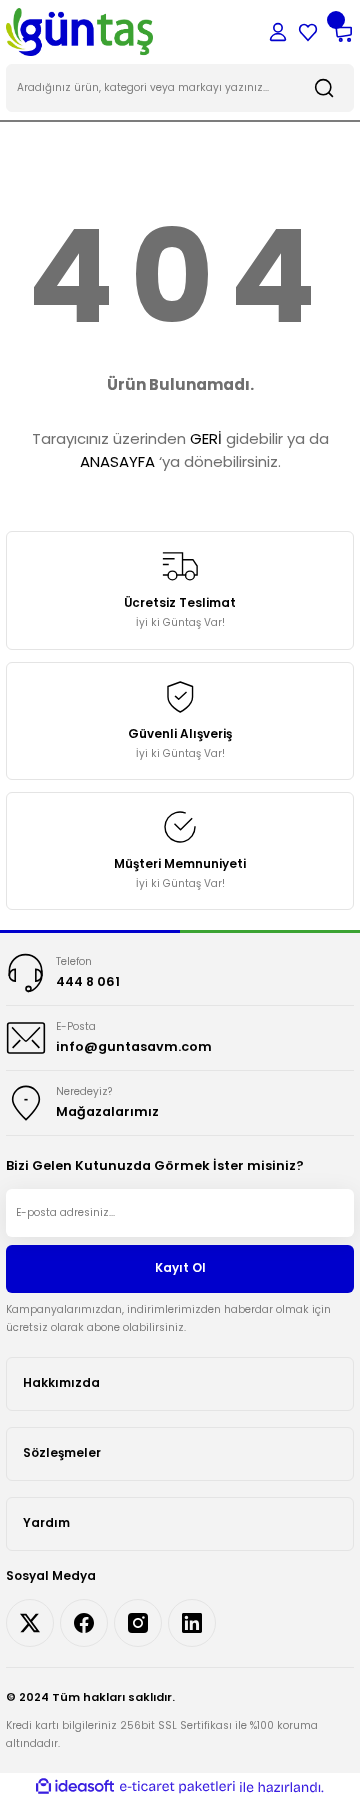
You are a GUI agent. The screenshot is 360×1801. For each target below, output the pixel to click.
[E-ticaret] (177, 1786)
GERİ (206, 438)
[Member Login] (278, 32)
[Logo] (79, 31)
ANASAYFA (117, 461)
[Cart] (342, 32)
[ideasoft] (75, 1787)
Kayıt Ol (180, 1268)
